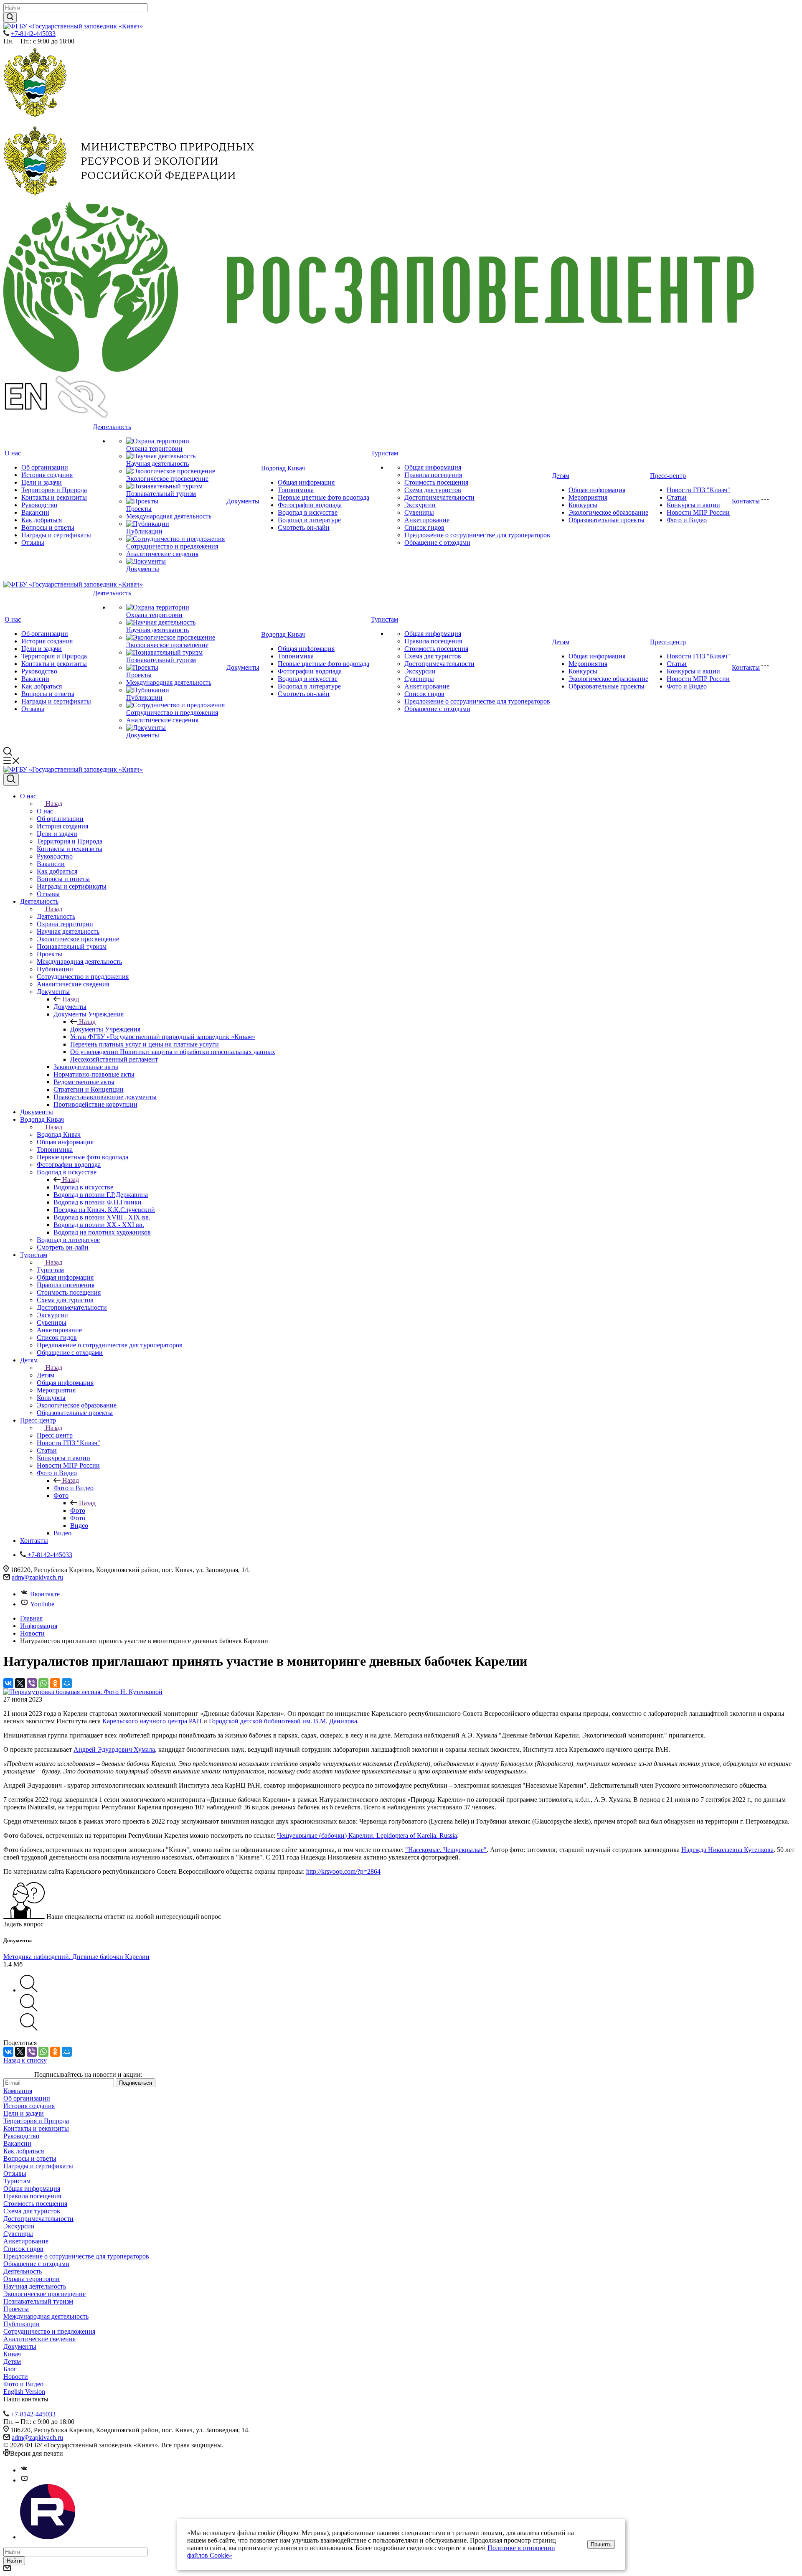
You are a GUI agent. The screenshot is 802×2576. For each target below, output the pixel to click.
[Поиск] (11, 780)
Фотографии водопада (310, 505)
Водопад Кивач (283, 468)
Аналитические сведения (162, 554)
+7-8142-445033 (33, 34)
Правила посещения (433, 475)
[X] (20, 1683)
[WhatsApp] (43, 1683)
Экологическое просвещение (167, 479)
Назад (54, 804)
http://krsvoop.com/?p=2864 (343, 1871)
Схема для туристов (433, 490)
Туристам (385, 453)
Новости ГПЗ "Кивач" (698, 490)
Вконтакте (45, 1594)
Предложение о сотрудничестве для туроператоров (477, 535)
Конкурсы (583, 505)
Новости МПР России (698, 512)
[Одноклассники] (55, 1683)
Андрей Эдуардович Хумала (114, 1749)
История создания (47, 475)
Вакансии (35, 512)
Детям (561, 476)
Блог (10, 2369)
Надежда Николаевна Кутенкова (727, 1850)
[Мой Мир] (67, 1683)
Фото (78, 1510)
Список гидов (424, 527)
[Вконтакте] (24, 2470)
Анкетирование (427, 520)
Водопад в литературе (309, 520)
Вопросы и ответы (48, 527)
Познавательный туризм (161, 494)
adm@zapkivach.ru (37, 1577)
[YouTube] (24, 2480)
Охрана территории (154, 448)
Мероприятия (588, 497)
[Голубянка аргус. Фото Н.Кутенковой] (29, 2009)
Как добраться (42, 520)
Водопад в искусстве (308, 512)
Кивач (12, 2354)
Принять (601, 2544)
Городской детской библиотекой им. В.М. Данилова (283, 1721)
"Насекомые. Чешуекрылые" (446, 1850)
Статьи (677, 497)
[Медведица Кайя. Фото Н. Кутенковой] (29, 1990)
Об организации (45, 467)
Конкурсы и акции (693, 505)
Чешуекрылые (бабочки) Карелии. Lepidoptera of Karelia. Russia (367, 1835)
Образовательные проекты (607, 520)
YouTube (42, 1604)
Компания (18, 2091)
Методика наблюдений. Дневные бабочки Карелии (76, 1957)
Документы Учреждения (105, 1029)
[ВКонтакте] (8, 1683)
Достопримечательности (439, 497)
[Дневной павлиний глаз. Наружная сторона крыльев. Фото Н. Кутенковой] (29, 2029)
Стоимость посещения (436, 482)
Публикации (144, 531)
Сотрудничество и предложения (172, 546)
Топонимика (296, 490)
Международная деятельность (169, 516)
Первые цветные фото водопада (324, 497)
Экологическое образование (608, 512)
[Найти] (10, 17)
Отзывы (33, 542)
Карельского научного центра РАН (152, 1721)
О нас (13, 453)
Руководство (39, 505)
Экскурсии (420, 505)
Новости (16, 2377)
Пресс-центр (668, 476)
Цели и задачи (42, 482)
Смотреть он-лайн (304, 527)
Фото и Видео (687, 520)
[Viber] (32, 1683)
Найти (14, 2561)
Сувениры (419, 512)
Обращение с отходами (437, 542)
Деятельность (112, 427)
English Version (24, 2392)
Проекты (139, 509)
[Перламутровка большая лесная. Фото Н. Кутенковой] (83, 1692)
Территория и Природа (54, 490)
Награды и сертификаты (56, 535)
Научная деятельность (157, 464)
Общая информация (306, 482)
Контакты (746, 501)
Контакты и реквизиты (54, 497)
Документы (143, 569)
